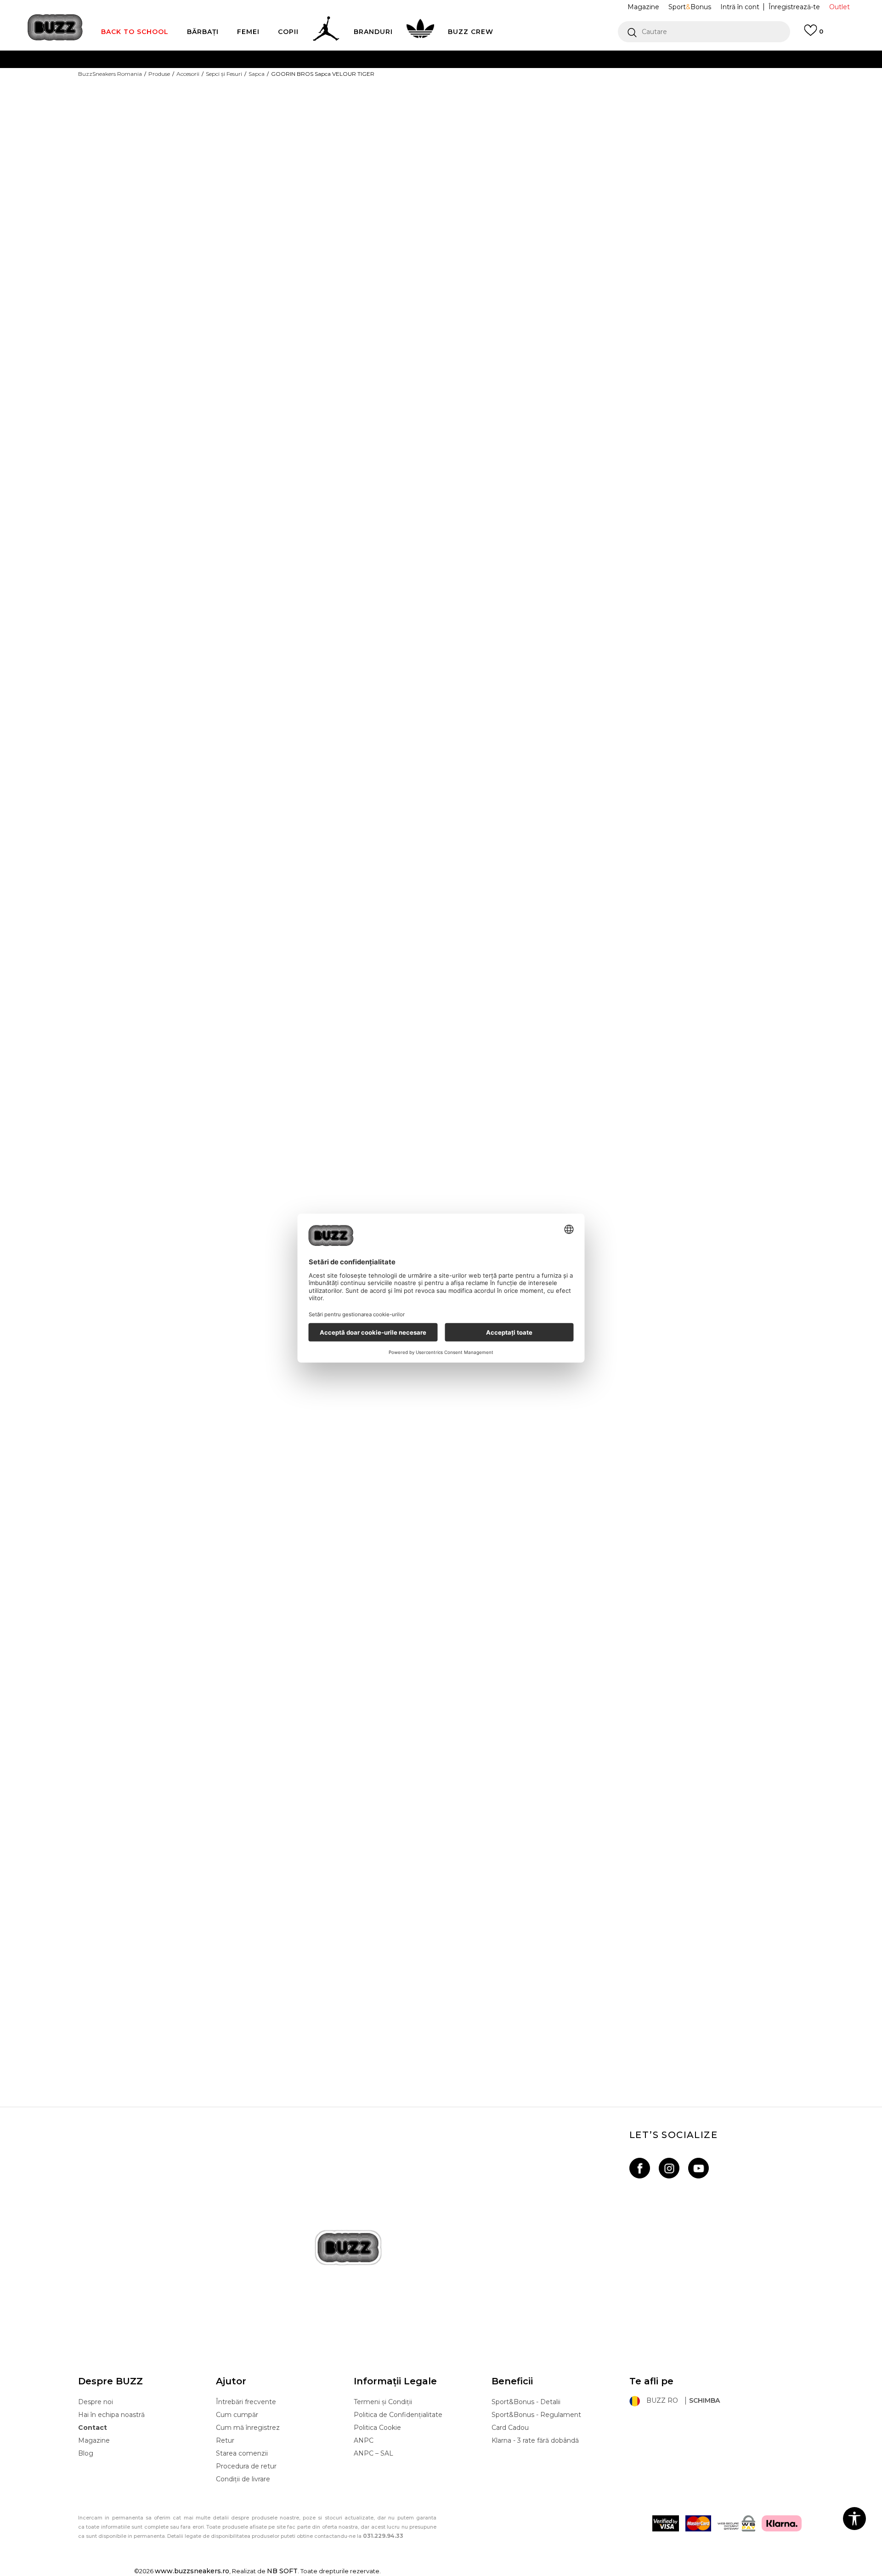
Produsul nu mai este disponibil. (531, 201)
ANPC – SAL (373, 2453)
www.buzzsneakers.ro (192, 2571)
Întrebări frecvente (246, 2402)
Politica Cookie (377, 2428)
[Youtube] (698, 2168)
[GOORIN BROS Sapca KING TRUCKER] (441, 1638)
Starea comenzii (242, 2453)
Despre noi (96, 2402)
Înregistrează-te (794, 7)
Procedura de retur (246, 2466)
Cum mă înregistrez (248, 2428)
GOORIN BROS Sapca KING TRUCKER (441, 1999)
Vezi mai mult (602, 78)
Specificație (489, 256)
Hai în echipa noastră (111, 2415)
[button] (704, 32)
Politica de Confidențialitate (398, 2415)
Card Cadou (510, 2428)
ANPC (364, 2440)
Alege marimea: (485, 133)
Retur (225, 2440)
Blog (86, 2453)
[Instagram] (669, 2168)
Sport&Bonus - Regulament (536, 2415)
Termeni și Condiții (383, 2402)
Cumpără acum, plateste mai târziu (327, 77)
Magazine (94, 2440)
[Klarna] (782, 2523)
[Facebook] (640, 2168)
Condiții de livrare (243, 2479)
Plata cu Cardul (349, 59)
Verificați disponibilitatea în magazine (540, 286)
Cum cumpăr (237, 2415)
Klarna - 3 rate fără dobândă (535, 2440)
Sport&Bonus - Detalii (526, 2402)
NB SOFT (282, 2571)
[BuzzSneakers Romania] (55, 27)
